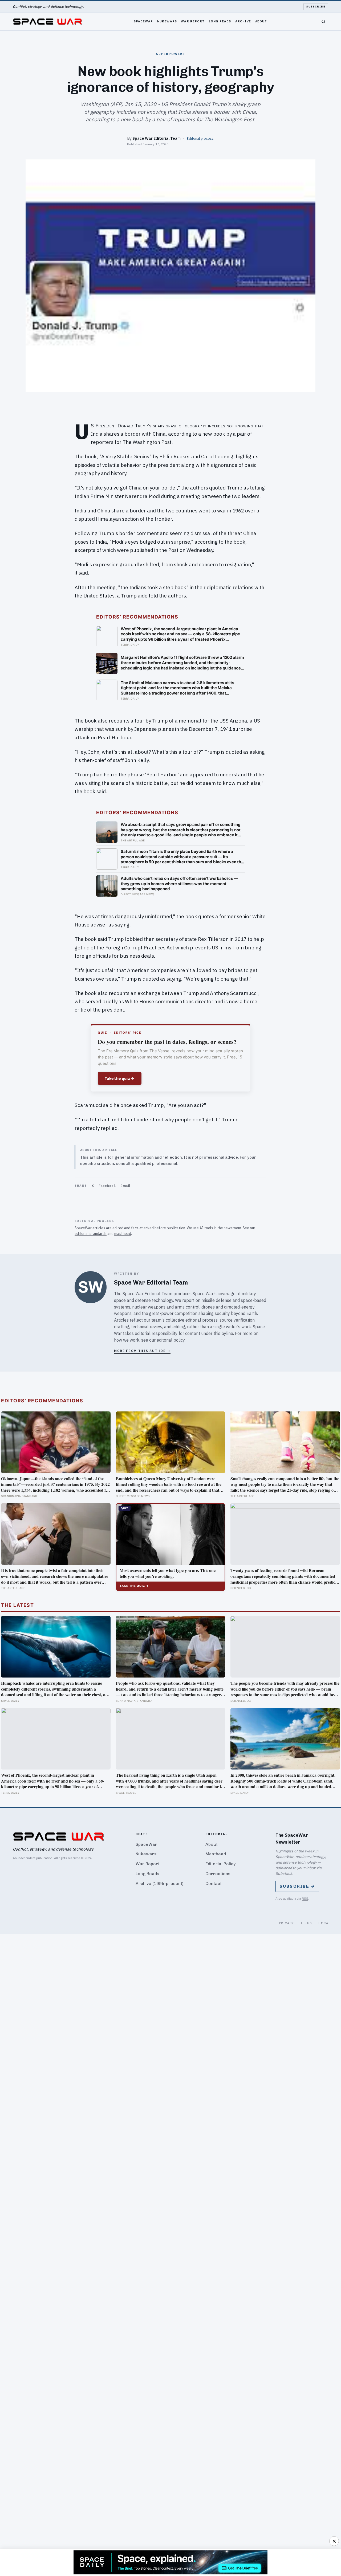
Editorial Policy (220, 1864)
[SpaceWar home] (47, 22)
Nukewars (167, 21)
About (261, 21)
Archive (243, 21)
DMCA (323, 1923)
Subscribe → (297, 1886)
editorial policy (171, 1340)
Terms (306, 1923)
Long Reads (220, 21)
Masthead (216, 1854)
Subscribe (316, 7)
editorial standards (91, 1234)
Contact (214, 1883)
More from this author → (142, 1351)
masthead (123, 1234)
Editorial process (200, 138)
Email (125, 1186)
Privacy (287, 1923)
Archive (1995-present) (160, 1883)
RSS (305, 1898)
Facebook (107, 1186)
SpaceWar (143, 21)
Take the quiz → (120, 1078)
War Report (193, 21)
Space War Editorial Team (157, 138)
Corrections (218, 1874)
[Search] (323, 22)
